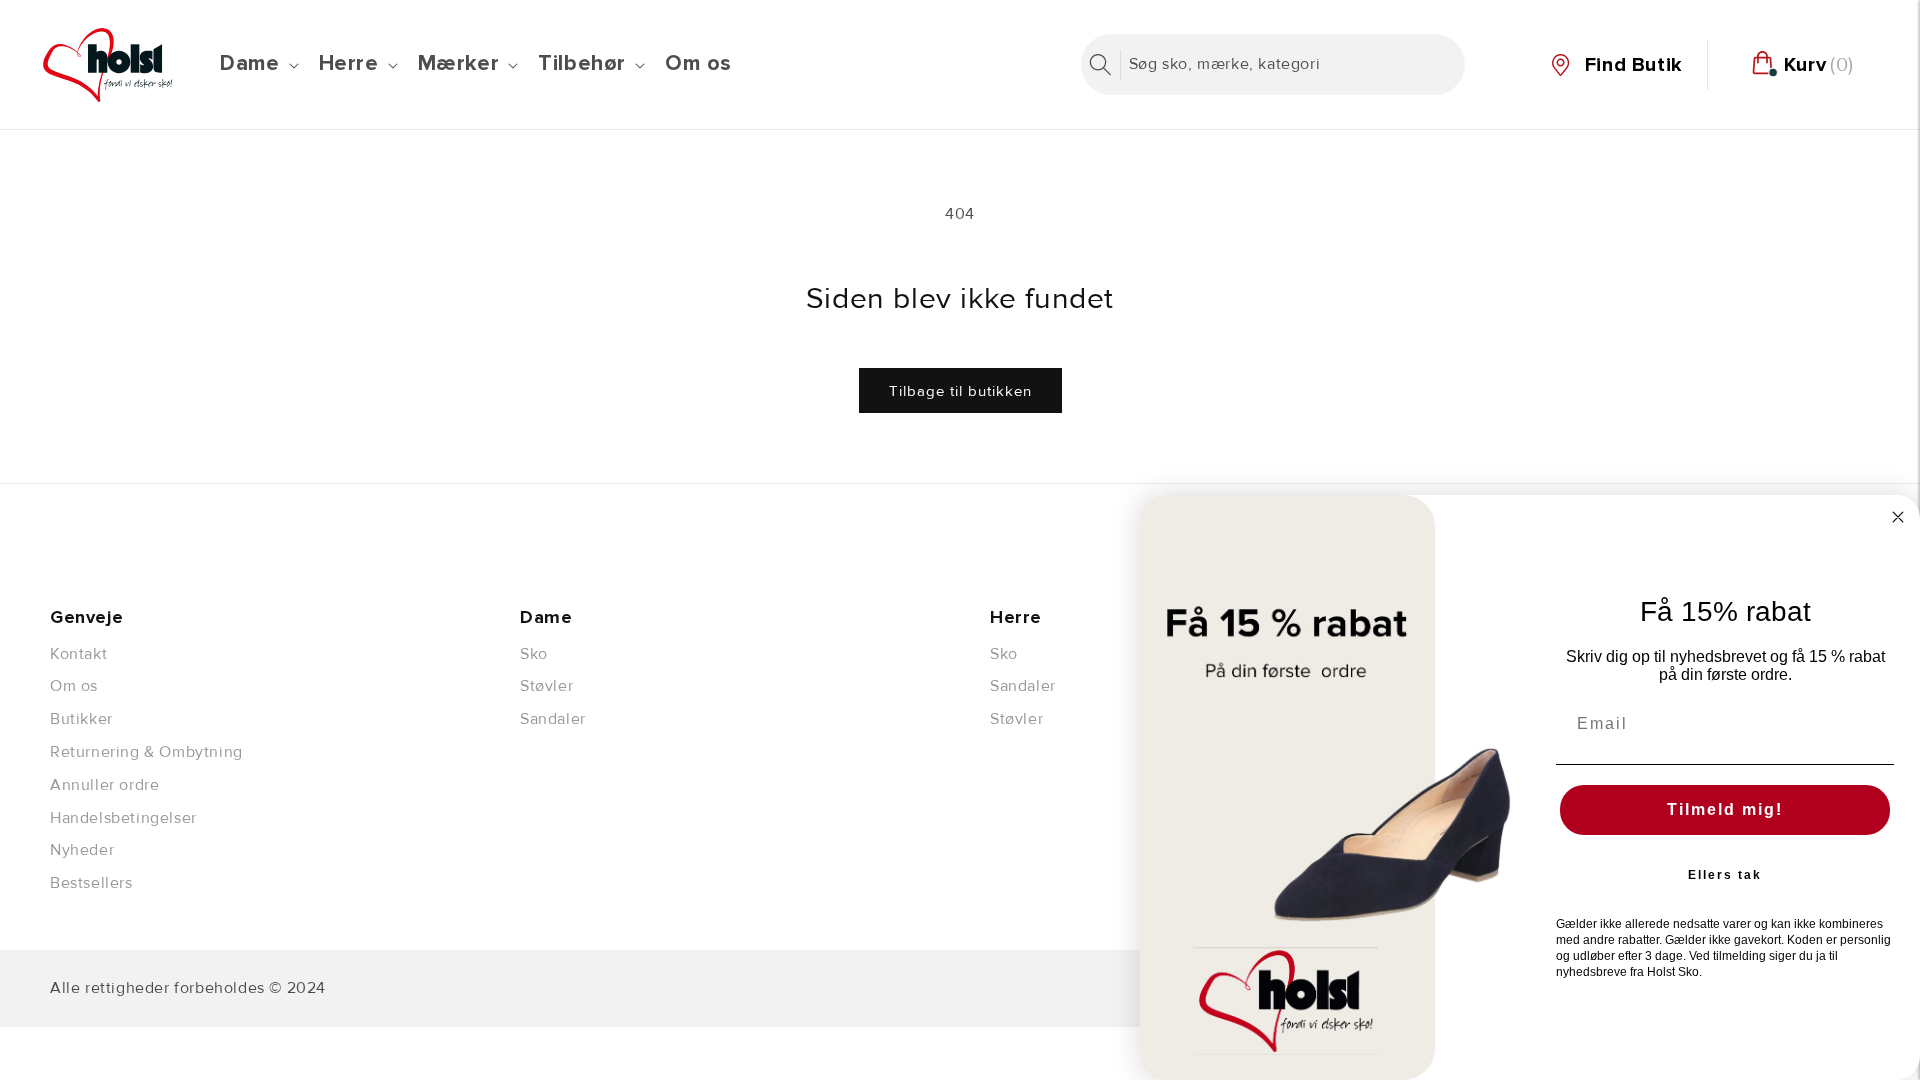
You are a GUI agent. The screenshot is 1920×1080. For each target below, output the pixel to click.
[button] (257, 64)
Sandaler (553, 719)
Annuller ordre (104, 785)
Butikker (81, 719)
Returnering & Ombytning (146, 752)
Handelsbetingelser (123, 818)
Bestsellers (91, 883)
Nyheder (82, 850)
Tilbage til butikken (960, 391)
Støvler (546, 686)
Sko (534, 654)
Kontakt (78, 654)
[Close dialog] (1898, 517)
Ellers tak (1725, 875)
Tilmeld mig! (1725, 809)
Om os (74, 686)
